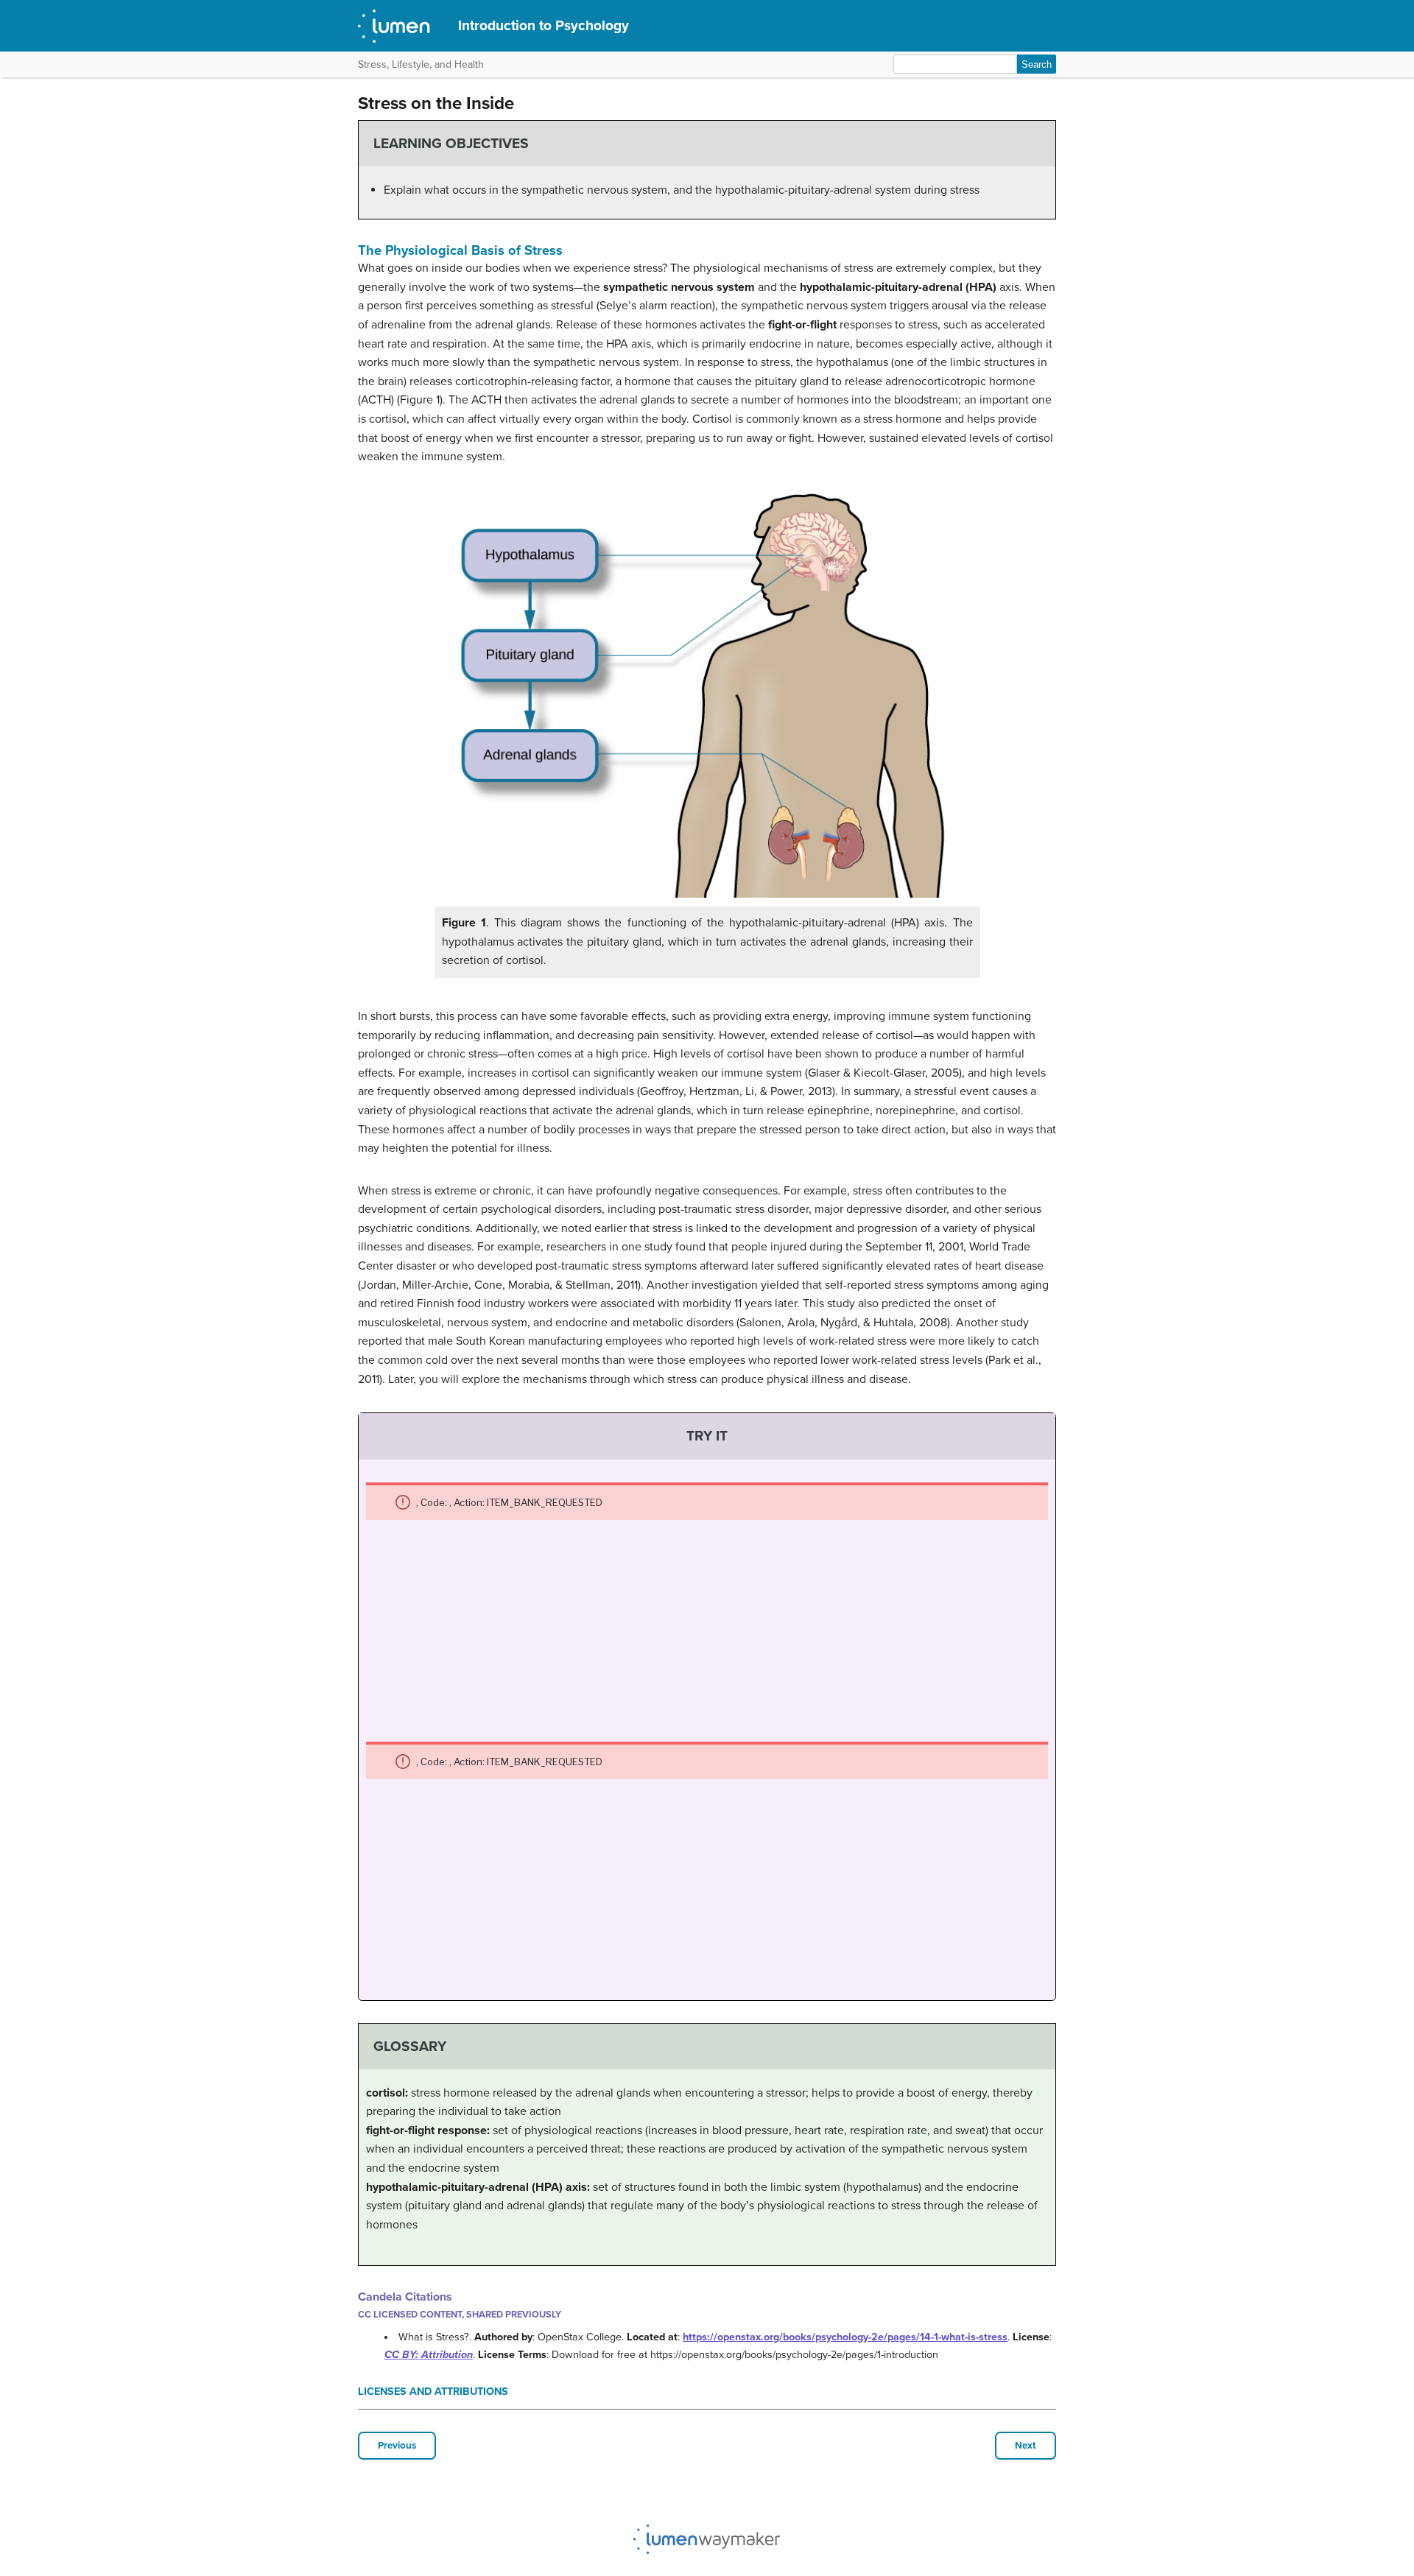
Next (1026, 2446)
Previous (397, 2446)
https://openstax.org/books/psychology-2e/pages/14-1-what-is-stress (845, 2337)
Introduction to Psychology (544, 25)
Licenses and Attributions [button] (433, 2392)
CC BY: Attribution (429, 2355)
